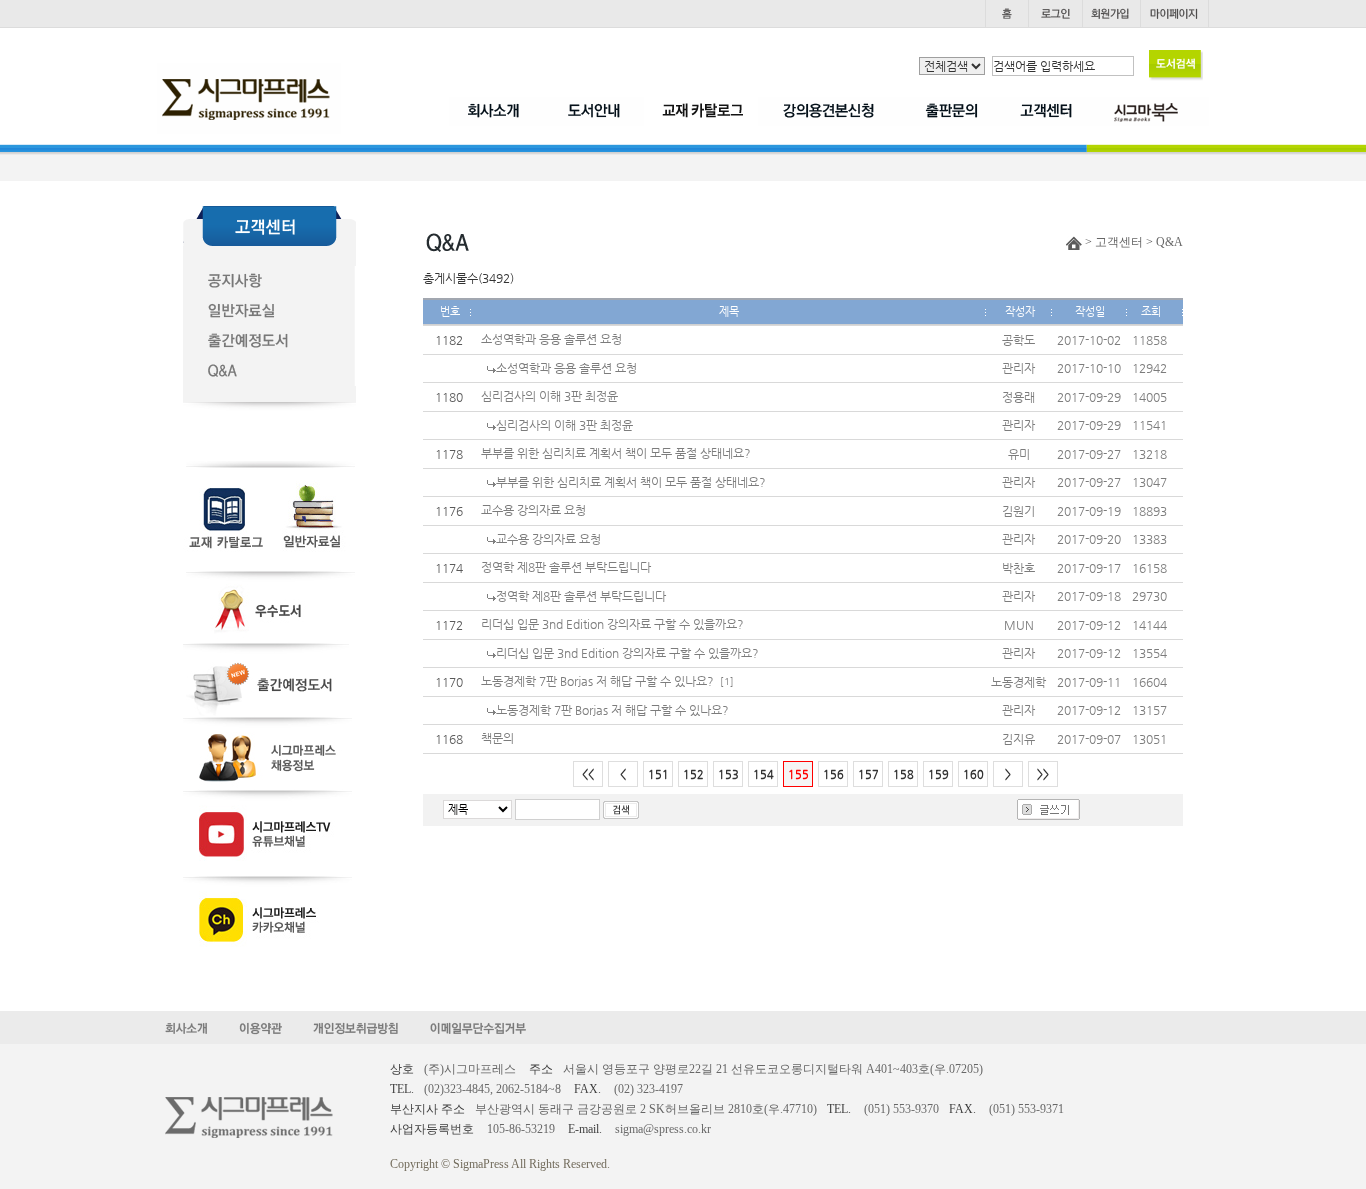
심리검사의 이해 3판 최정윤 (549, 396)
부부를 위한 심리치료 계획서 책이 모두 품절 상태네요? (616, 453)
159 (938, 774)
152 (693, 774)
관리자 (1018, 368)
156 (833, 774)
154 (763, 774)
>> (1043, 774)
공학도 (1018, 340)
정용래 (1018, 397)
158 (903, 774)
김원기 (1018, 511)
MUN (1019, 625)
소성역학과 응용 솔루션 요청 (551, 339)
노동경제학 (1018, 682)
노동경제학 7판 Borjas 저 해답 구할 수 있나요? (597, 681)
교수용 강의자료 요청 (533, 510)
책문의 (497, 738)
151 (658, 774)
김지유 (1018, 739)
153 (728, 774)
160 (973, 774)
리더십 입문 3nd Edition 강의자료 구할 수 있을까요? (612, 624)
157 (868, 774)
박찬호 (1018, 568)
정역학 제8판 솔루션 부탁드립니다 (566, 567)
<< (588, 774)
